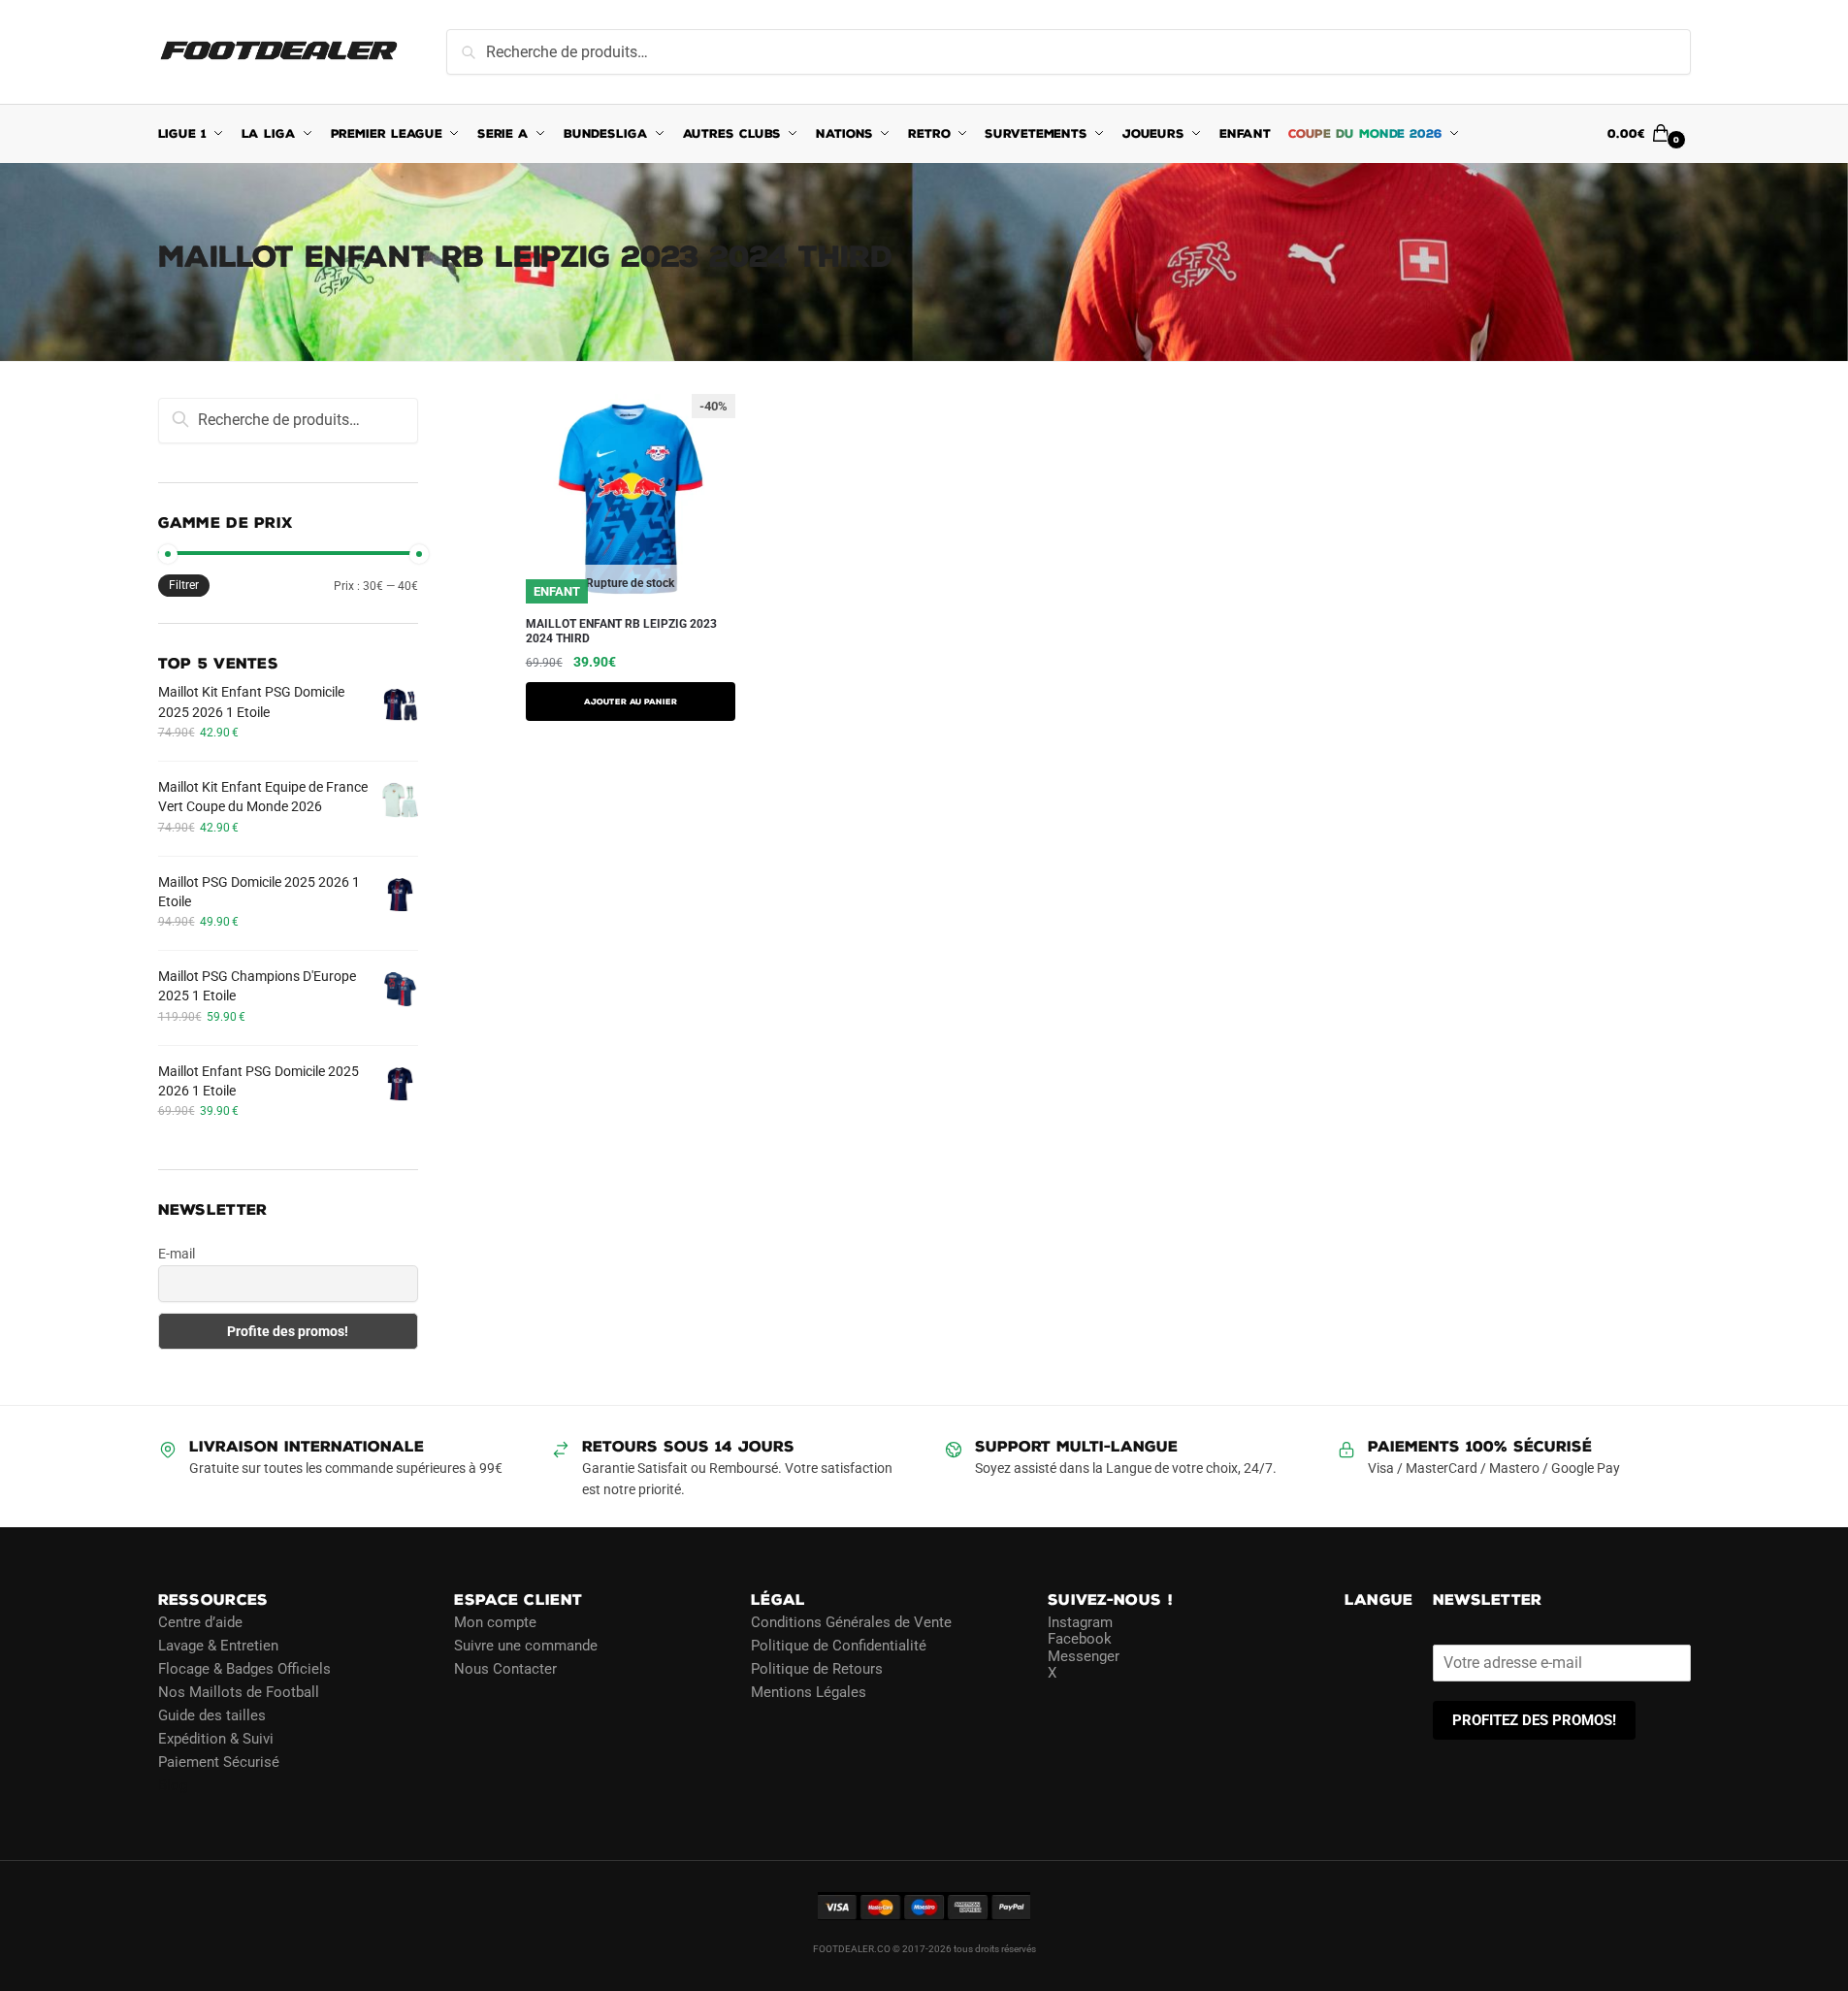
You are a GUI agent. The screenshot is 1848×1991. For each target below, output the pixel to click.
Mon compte (495, 1622)
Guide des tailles (212, 1715)
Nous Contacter (505, 1669)
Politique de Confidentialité (839, 1646)
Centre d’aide (200, 1622)
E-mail (177, 1254)
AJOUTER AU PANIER (631, 702)
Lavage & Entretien (218, 1646)
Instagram (1080, 1622)
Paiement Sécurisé (219, 1762)
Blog (173, 1785)
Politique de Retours (817, 1669)
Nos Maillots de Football (239, 1692)
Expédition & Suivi (216, 1739)
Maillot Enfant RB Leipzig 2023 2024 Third (621, 632)
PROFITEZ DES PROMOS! (1534, 1720)
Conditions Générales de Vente (851, 1622)
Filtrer (184, 585)
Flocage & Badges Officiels (244, 1669)
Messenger (1084, 1656)
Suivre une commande (526, 1646)
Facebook (1080, 1639)
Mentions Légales (809, 1692)
